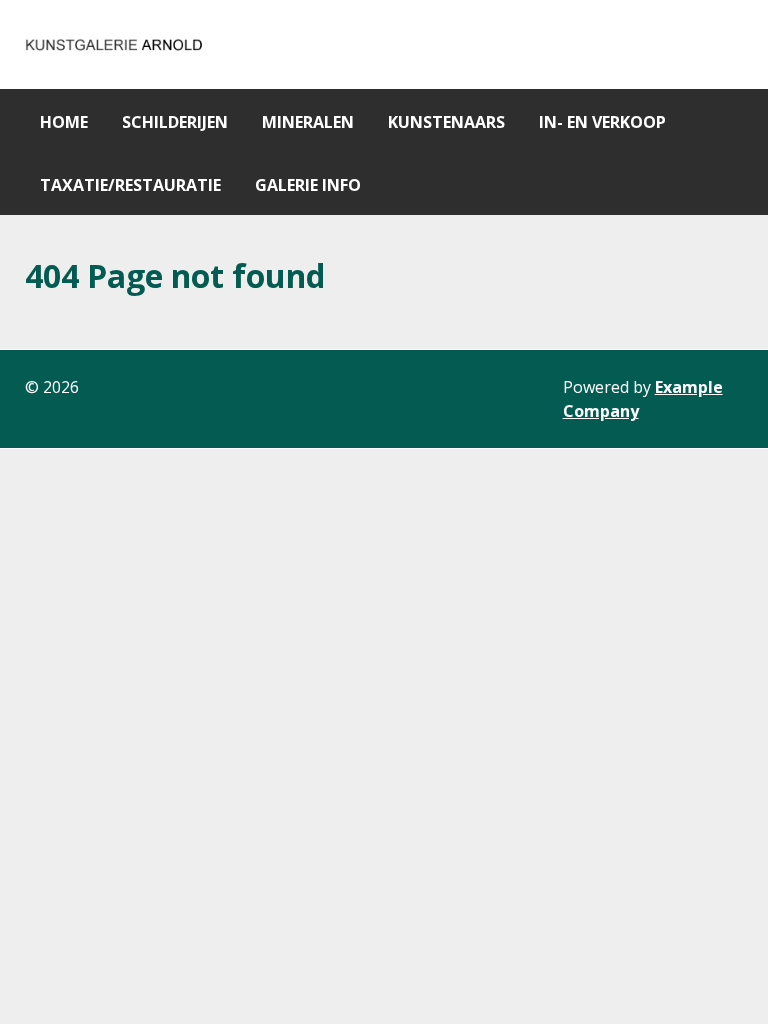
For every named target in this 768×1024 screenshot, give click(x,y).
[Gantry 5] (115, 44)
